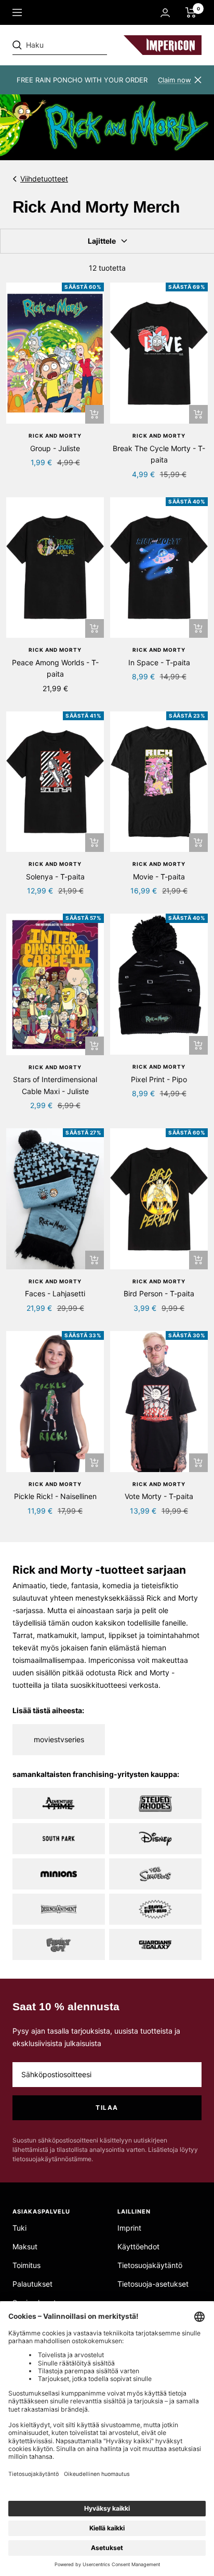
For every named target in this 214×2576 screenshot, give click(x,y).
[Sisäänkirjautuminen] (165, 13)
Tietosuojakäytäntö (150, 2265)
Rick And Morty (55, 436)
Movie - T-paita (159, 877)
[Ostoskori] (191, 12)
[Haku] (84, 45)
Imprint (129, 2228)
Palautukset (32, 2284)
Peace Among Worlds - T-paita (55, 668)
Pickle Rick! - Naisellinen (55, 1496)
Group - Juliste (55, 448)
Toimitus (26, 2265)
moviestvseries (59, 1739)
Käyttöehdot (138, 2246)
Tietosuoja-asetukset (153, 2284)
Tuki (19, 2228)
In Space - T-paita (159, 662)
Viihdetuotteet (44, 179)
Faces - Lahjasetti (55, 1293)
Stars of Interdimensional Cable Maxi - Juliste (55, 1085)
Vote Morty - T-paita (159, 1496)
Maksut (25, 2246)
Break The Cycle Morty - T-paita (159, 454)
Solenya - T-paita (55, 877)
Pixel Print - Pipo (159, 1079)
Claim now (175, 80)
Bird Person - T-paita (159, 1293)
